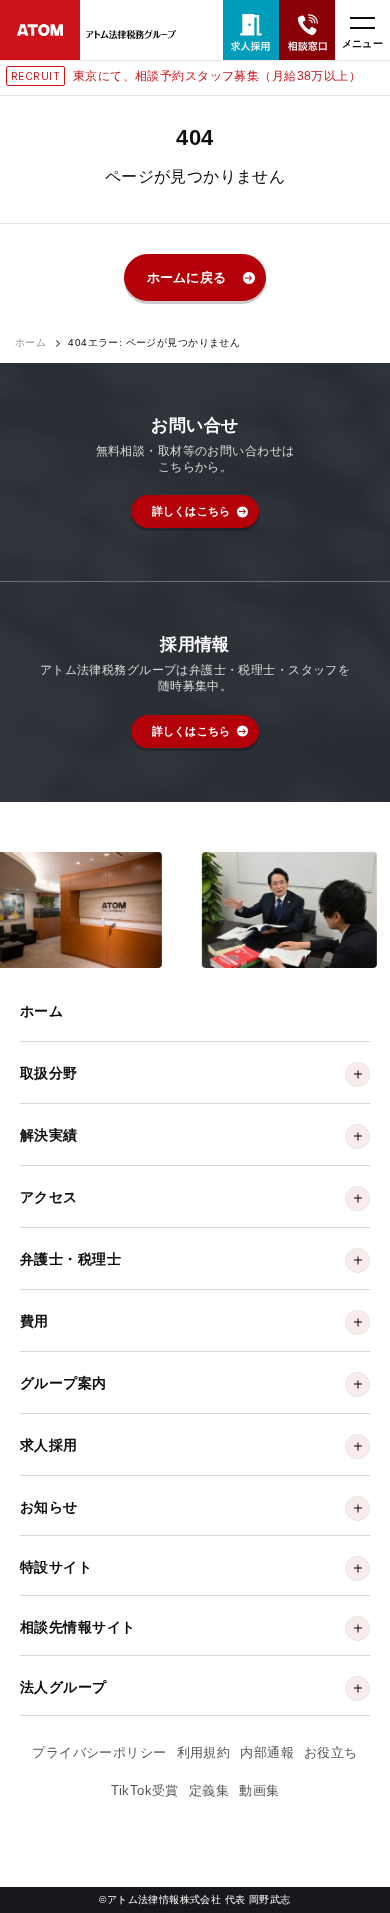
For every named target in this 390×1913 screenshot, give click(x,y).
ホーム (30, 343)
